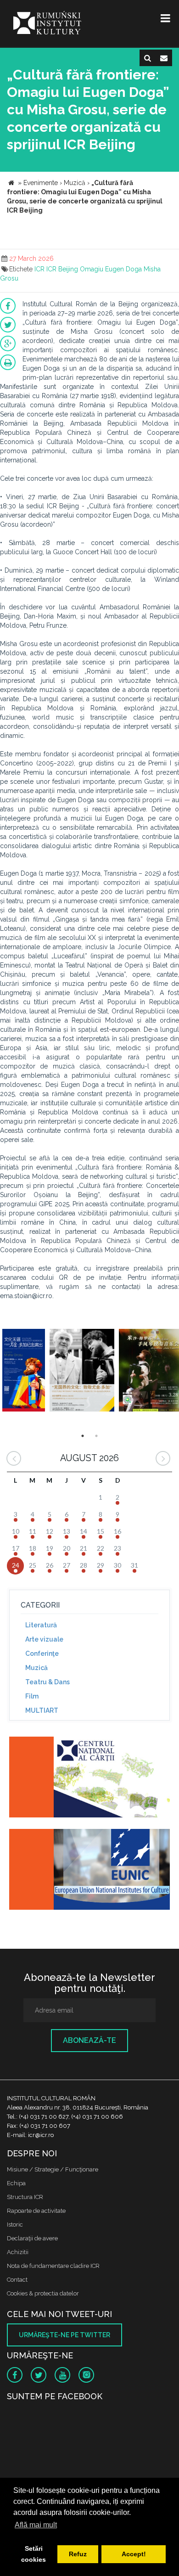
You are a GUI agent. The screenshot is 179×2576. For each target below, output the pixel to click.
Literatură (41, 1625)
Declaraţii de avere (32, 2238)
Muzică (36, 1668)
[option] (24, 1371)
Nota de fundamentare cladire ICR (53, 2266)
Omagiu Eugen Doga (111, 269)
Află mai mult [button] (36, 2525)
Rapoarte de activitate (36, 2211)
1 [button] (83, 1436)
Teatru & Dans (48, 1682)
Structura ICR (25, 2197)
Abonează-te (89, 2040)
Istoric (15, 2224)
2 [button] (96, 1436)
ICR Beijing (62, 269)
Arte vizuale (44, 1639)
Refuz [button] (78, 2554)
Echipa (16, 2183)
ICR (39, 269)
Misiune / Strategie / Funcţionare (53, 2169)
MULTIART (42, 1710)
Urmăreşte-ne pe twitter (64, 2335)
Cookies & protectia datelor (43, 2293)
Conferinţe (42, 1654)
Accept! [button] (134, 2554)
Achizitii (18, 2252)
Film (32, 1696)
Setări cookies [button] (34, 2554)
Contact (17, 2280)
